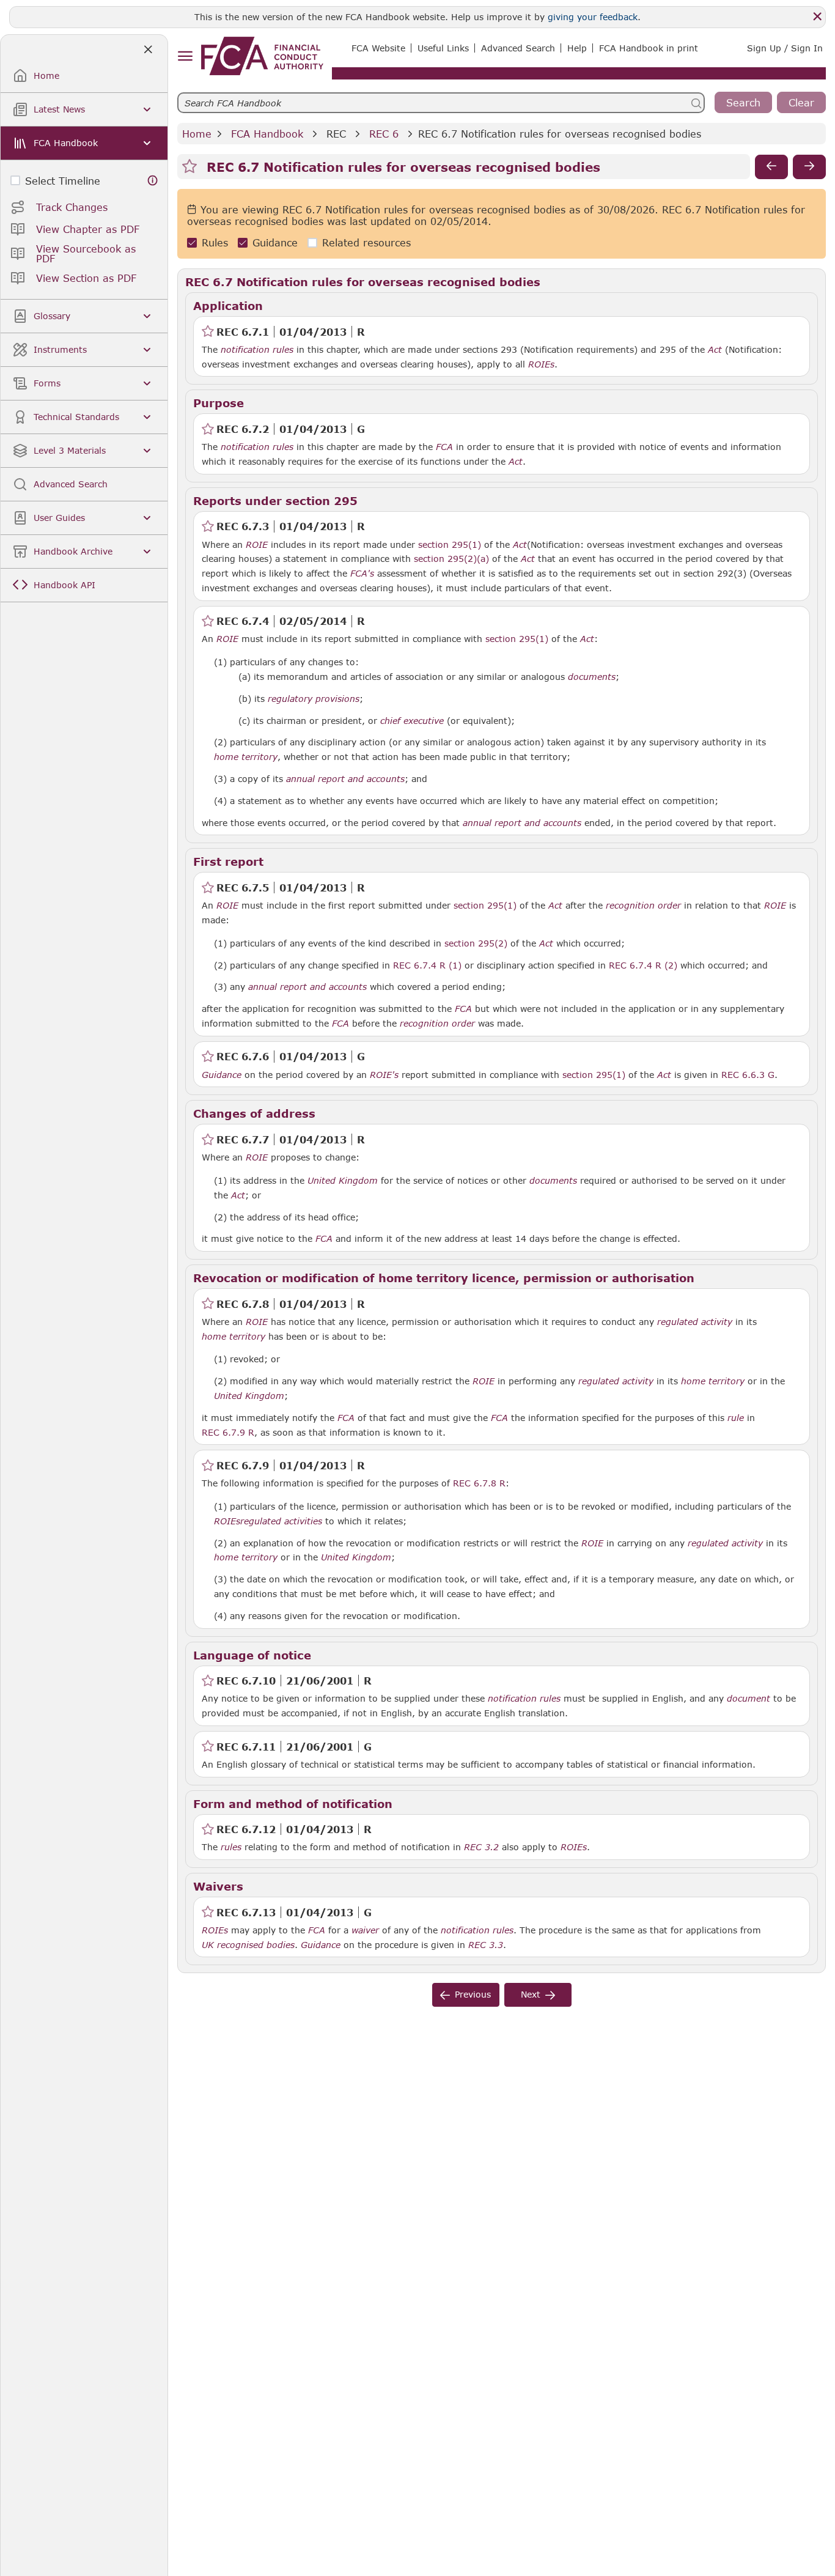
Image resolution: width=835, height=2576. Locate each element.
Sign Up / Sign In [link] (785, 48)
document (749, 1699)
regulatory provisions (314, 699)
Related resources (366, 243)
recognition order (643, 906)
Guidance (275, 243)
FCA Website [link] (378, 48)
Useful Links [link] (443, 48)
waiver (365, 1930)
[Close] (817, 17)
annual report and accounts (345, 779)
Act (715, 350)
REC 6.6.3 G (748, 1074)
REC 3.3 (486, 1944)
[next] (809, 167)
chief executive (412, 721)
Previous (473, 1994)
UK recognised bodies (248, 1945)
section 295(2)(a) (451, 559)
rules (231, 1847)
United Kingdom (343, 1181)
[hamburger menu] (185, 57)
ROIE (257, 545)
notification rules (257, 350)
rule (736, 1418)
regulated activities (281, 1521)
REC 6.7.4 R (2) (643, 965)
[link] (262, 56)
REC (336, 134)
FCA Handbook (267, 134)
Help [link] (577, 48)
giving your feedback (593, 17)
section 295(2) (476, 943)
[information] (153, 181)
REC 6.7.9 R (228, 1432)
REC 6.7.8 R (479, 1483)
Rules (215, 243)
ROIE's (384, 1075)
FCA (444, 447)
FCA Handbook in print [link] (649, 48)
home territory (246, 757)
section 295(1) (450, 544)
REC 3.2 (481, 1847)
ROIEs (541, 364)
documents (592, 677)
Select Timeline (63, 181)
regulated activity (695, 1322)
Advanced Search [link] (518, 48)
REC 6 (384, 134)
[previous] (771, 167)
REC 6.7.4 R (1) (427, 965)
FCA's (362, 574)
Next (531, 1994)
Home (197, 134)
